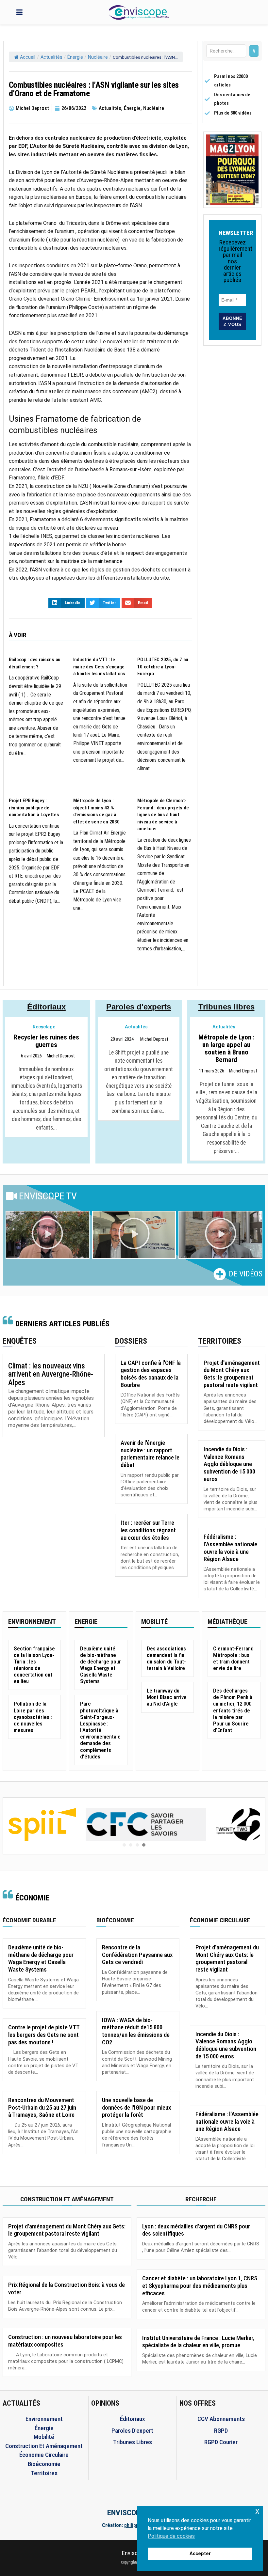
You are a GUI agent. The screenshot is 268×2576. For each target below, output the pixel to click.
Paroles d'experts (139, 1007)
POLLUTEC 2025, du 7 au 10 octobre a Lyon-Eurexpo (163, 667)
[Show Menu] (19, 12)
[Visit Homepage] (139, 12)
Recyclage (44, 1027)
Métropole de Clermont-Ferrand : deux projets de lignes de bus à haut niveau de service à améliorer (163, 815)
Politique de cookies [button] (171, 2536)
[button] (47, 1235)
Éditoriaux (46, 1007)
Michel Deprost (61, 1056)
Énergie (75, 57)
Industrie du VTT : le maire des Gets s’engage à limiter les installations (99, 667)
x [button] (257, 2511)
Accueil (28, 57)
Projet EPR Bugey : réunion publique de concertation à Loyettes (34, 808)
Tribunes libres (226, 1007)
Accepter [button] (200, 2554)
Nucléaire (98, 57)
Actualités (51, 57)
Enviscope (134, 2553)
